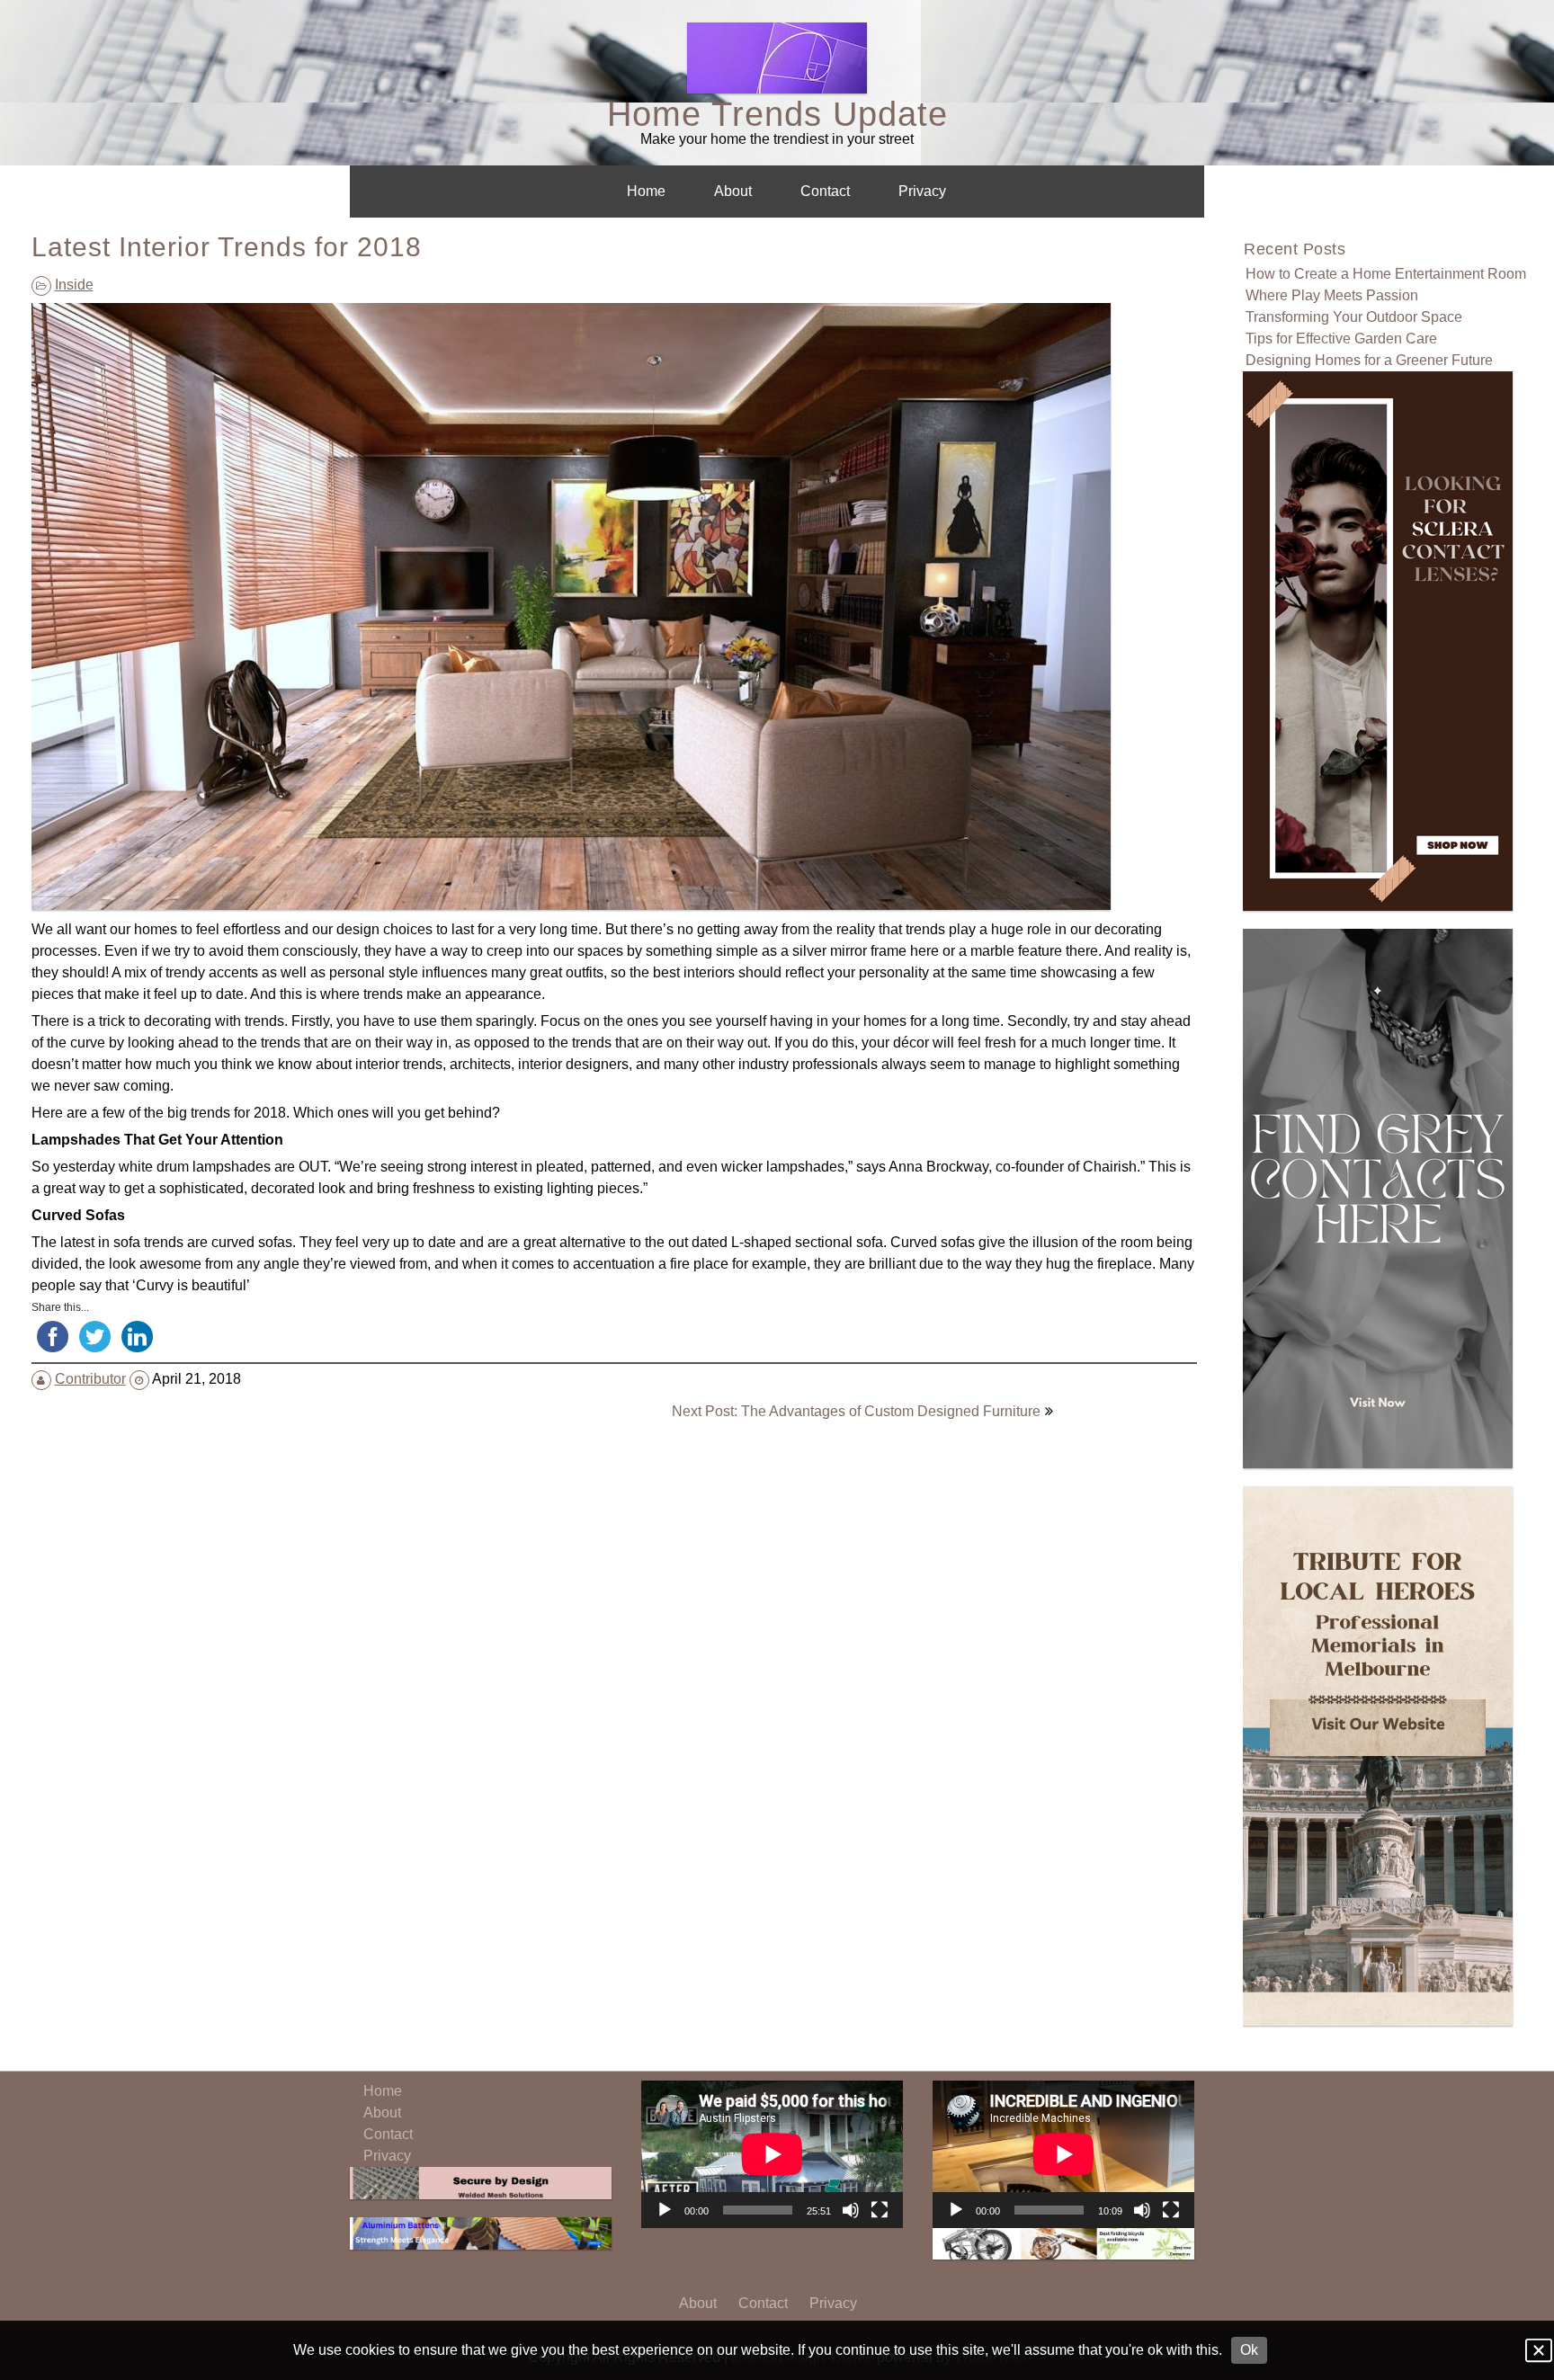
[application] (772, 2154)
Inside (74, 285)
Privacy (922, 191)
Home (646, 191)
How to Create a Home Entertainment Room (1386, 274)
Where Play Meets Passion (1332, 295)
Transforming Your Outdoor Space (1354, 317)
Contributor (90, 1379)
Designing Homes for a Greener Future (1369, 360)
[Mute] (851, 2210)
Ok (1249, 2350)
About (733, 191)
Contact (825, 191)
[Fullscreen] (880, 2210)
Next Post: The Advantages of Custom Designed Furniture (856, 1411)
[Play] (665, 2210)
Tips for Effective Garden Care (1341, 339)
